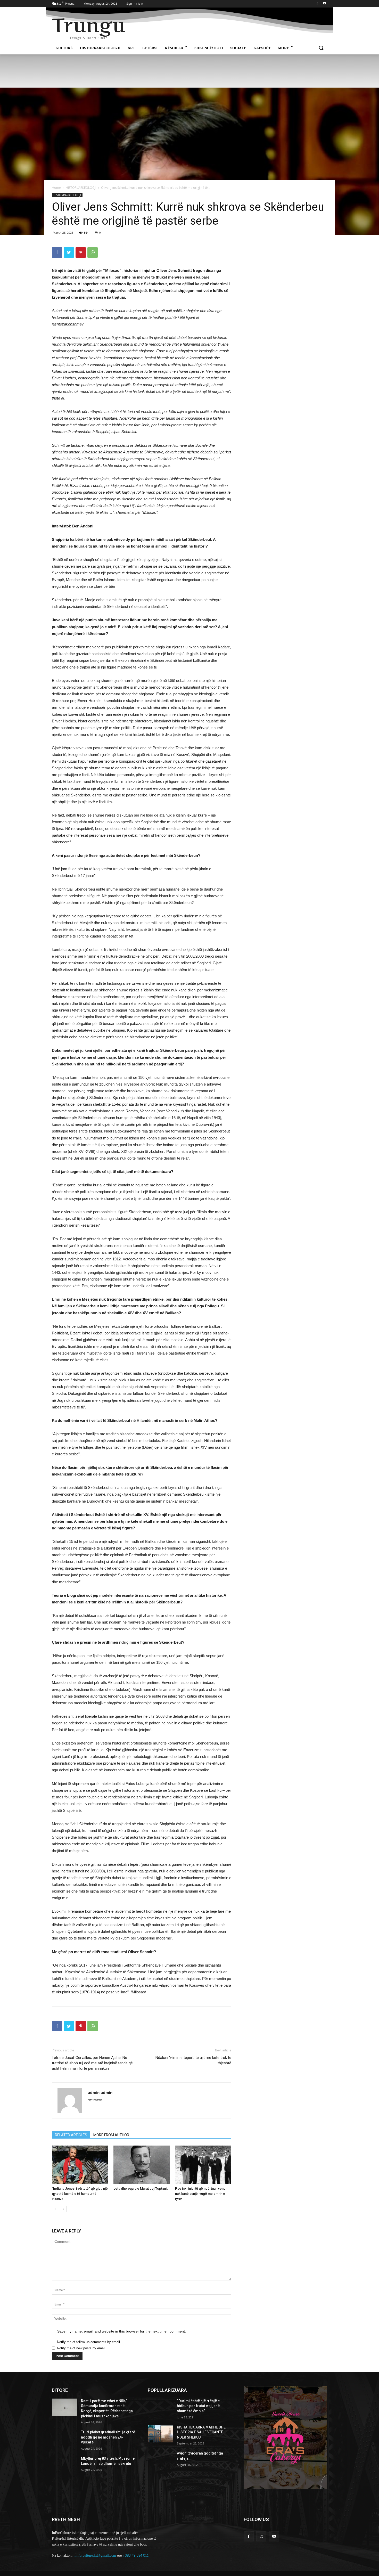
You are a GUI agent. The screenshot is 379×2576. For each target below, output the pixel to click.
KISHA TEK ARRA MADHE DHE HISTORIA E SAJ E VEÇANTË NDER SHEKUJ (201, 2432)
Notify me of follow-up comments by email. (89, 2342)
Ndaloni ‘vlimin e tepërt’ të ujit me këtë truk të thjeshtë (193, 2060)
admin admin (100, 2092)
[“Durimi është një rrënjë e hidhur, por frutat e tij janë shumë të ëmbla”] (160, 2407)
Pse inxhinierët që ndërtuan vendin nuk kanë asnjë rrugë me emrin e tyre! (202, 2194)
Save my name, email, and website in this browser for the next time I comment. (122, 2331)
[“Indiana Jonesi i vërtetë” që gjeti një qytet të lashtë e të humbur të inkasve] (80, 2165)
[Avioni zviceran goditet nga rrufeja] (160, 2460)
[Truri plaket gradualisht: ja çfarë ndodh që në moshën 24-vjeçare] (64, 2439)
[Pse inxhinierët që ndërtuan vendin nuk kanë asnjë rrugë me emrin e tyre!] (203, 2165)
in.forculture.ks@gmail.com (95, 2555)
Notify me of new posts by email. (82, 2348)
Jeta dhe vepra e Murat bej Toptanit (141, 2188)
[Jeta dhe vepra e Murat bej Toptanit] (142, 2165)
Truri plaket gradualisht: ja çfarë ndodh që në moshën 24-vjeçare (108, 2437)
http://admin (95, 2100)
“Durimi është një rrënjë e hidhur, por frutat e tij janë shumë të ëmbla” (198, 2406)
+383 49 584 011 (136, 2555)
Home (56, 188)
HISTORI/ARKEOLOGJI (81, 188)
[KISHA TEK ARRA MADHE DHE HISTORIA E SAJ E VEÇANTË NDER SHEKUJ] (160, 2434)
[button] (321, 48)
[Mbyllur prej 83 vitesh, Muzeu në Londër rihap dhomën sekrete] (64, 2465)
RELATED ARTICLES (71, 2135)
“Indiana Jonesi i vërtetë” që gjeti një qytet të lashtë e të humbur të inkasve (80, 2194)
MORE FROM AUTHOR (111, 2135)
